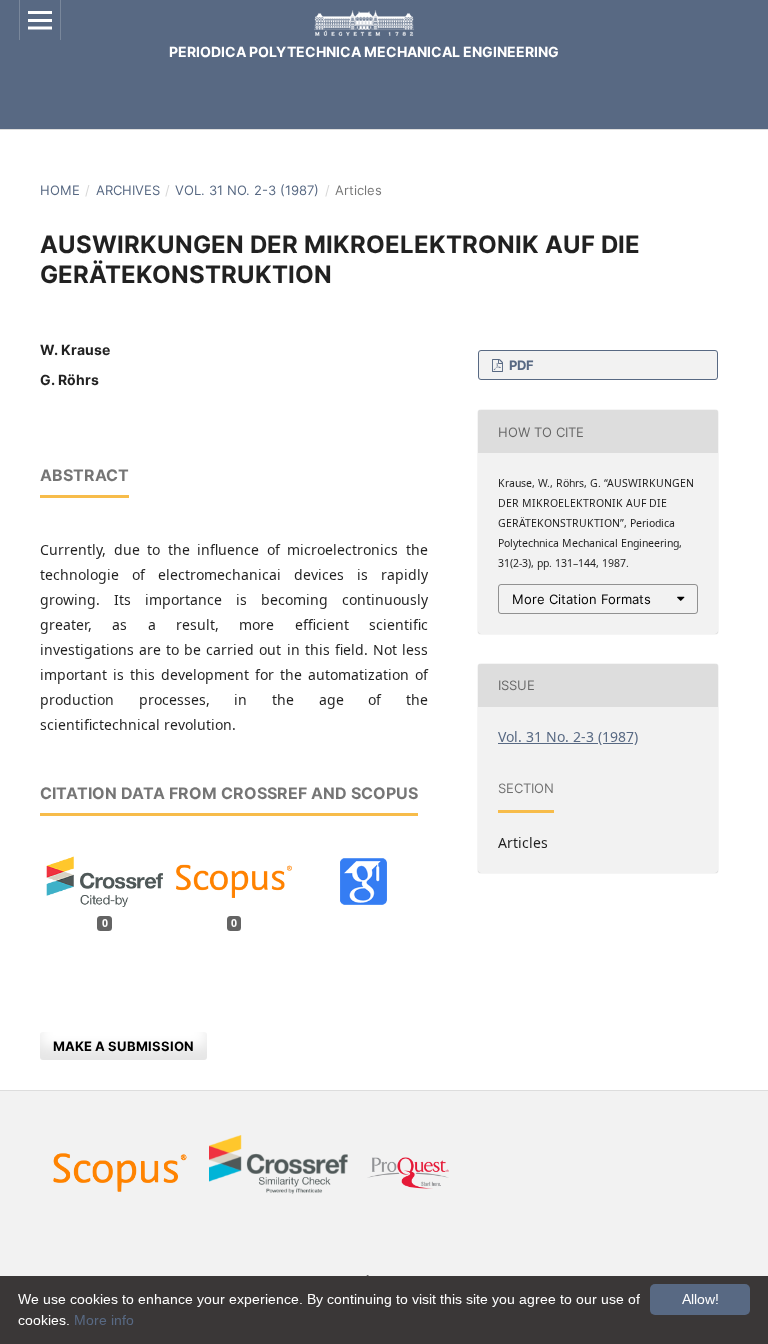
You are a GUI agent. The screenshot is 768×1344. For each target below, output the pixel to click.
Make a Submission (123, 1046)
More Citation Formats (581, 599)
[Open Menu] (40, 20)
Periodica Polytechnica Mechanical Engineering (364, 51)
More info (104, 1320)
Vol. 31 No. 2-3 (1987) (247, 190)
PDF (520, 365)
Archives (128, 190)
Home (60, 190)
